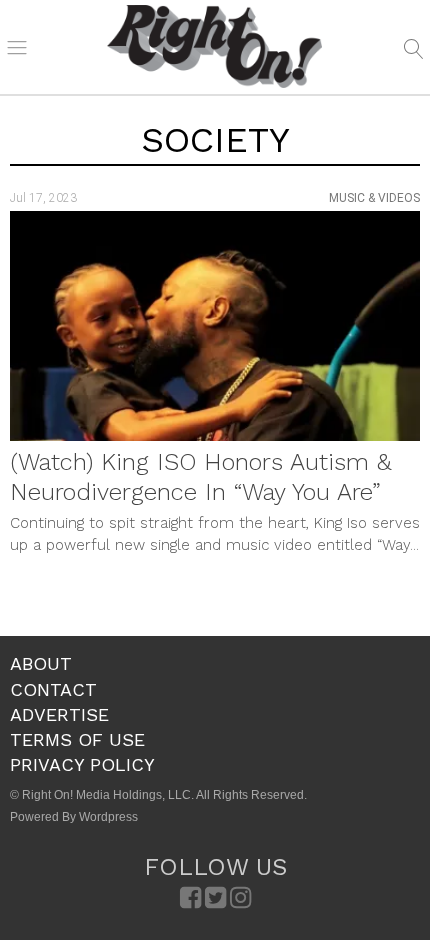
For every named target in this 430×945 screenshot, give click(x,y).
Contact (53, 689)
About (41, 663)
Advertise (59, 714)
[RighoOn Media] (214, 47)
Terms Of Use (77, 739)
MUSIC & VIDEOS (374, 198)
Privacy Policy (82, 764)
